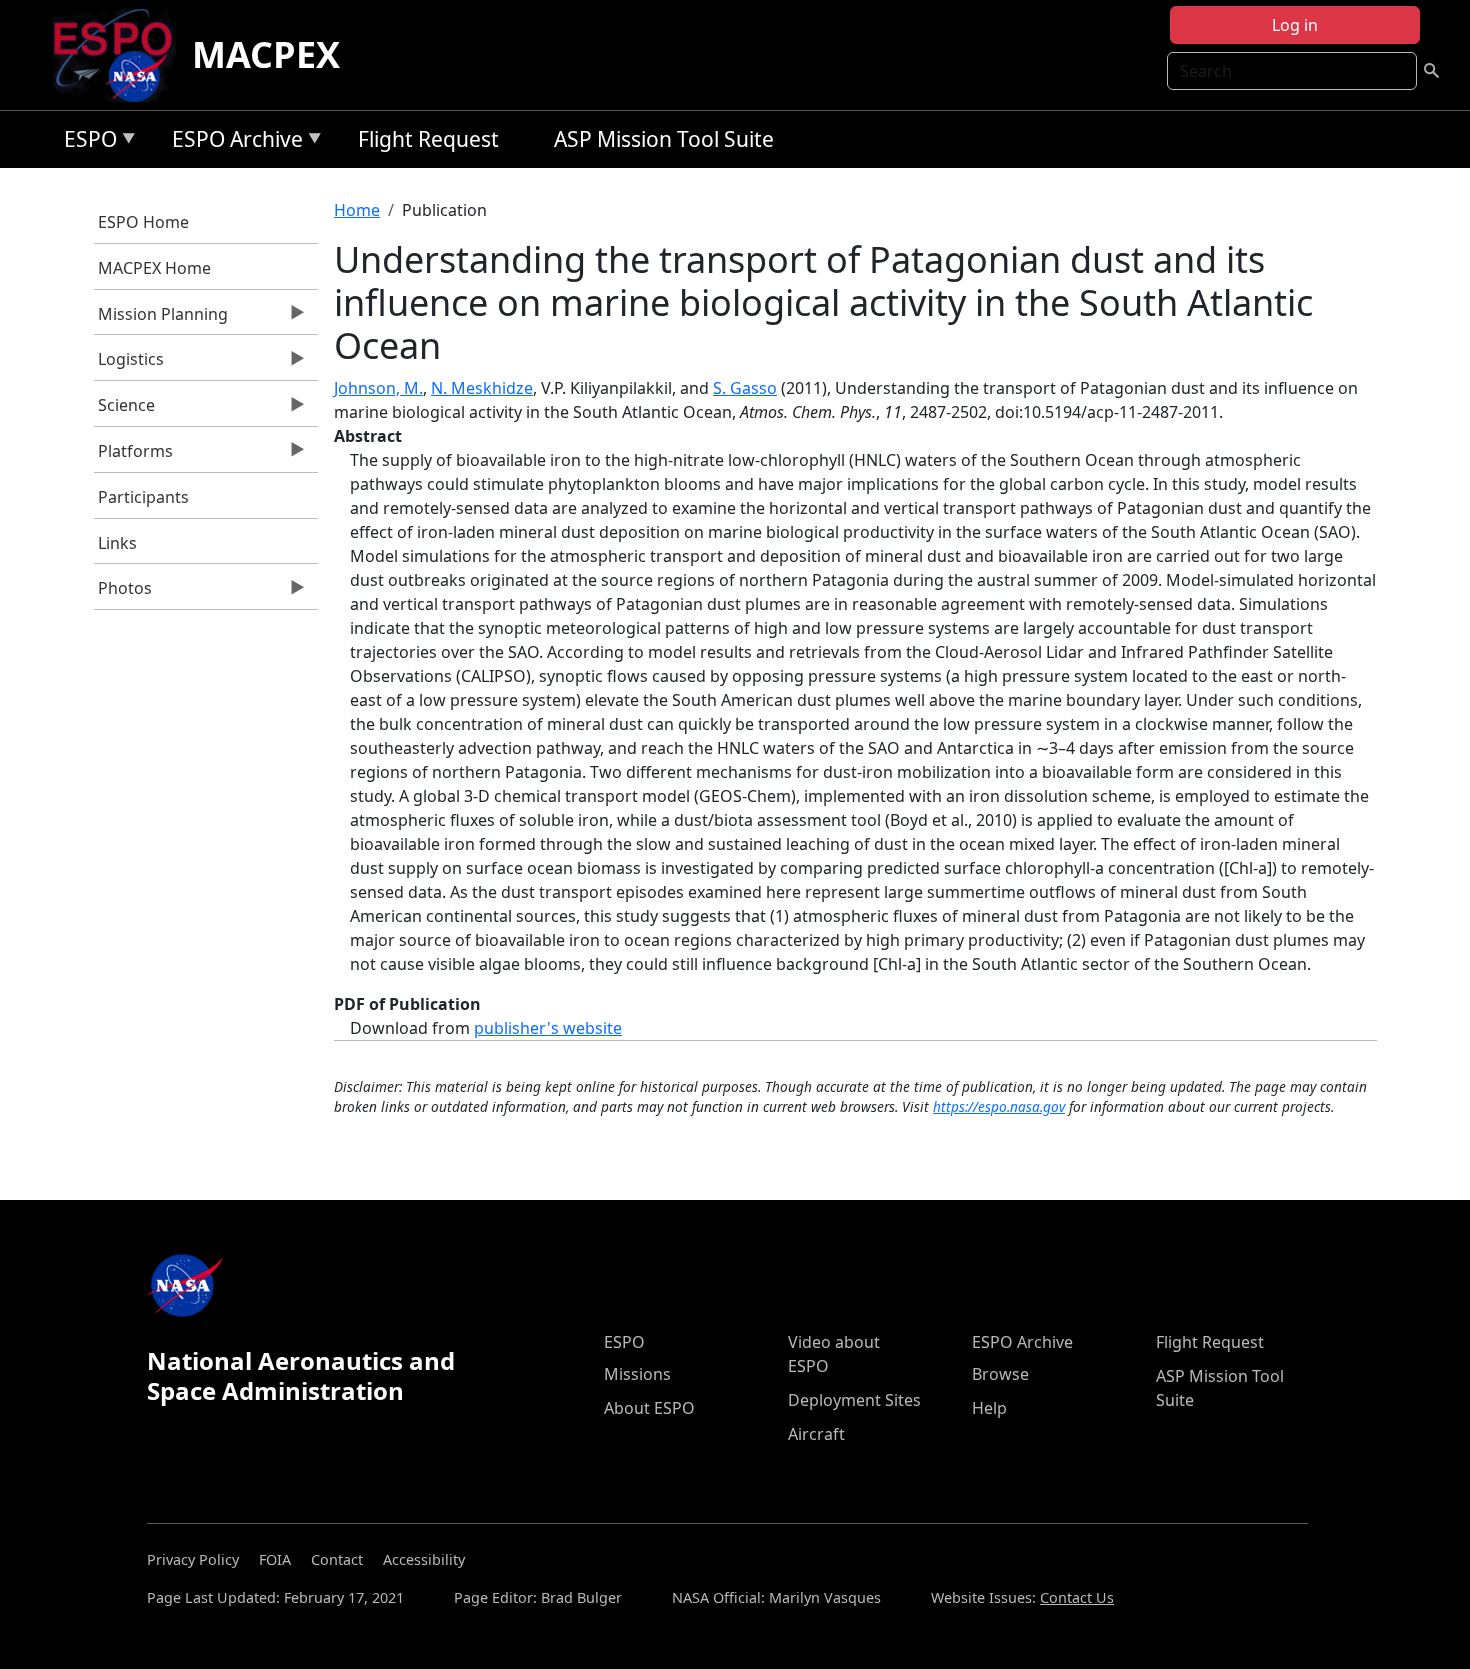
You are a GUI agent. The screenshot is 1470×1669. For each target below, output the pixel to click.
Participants (143, 497)
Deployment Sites (854, 1400)
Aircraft (816, 1434)
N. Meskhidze (482, 388)
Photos (123, 593)
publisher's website (548, 1028)
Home (357, 210)
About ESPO (649, 1408)
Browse (1000, 1374)
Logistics (129, 364)
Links (117, 543)
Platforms (134, 456)
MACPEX (266, 54)
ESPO (85, 142)
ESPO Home (143, 222)
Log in (1295, 25)
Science (125, 410)
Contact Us (1077, 1597)
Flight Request (428, 139)
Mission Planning (161, 319)
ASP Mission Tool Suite (664, 139)
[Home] (120, 55)
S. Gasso (745, 388)
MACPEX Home (154, 268)
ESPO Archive (232, 142)
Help (989, 1408)
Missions (637, 1374)
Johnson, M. (378, 388)
